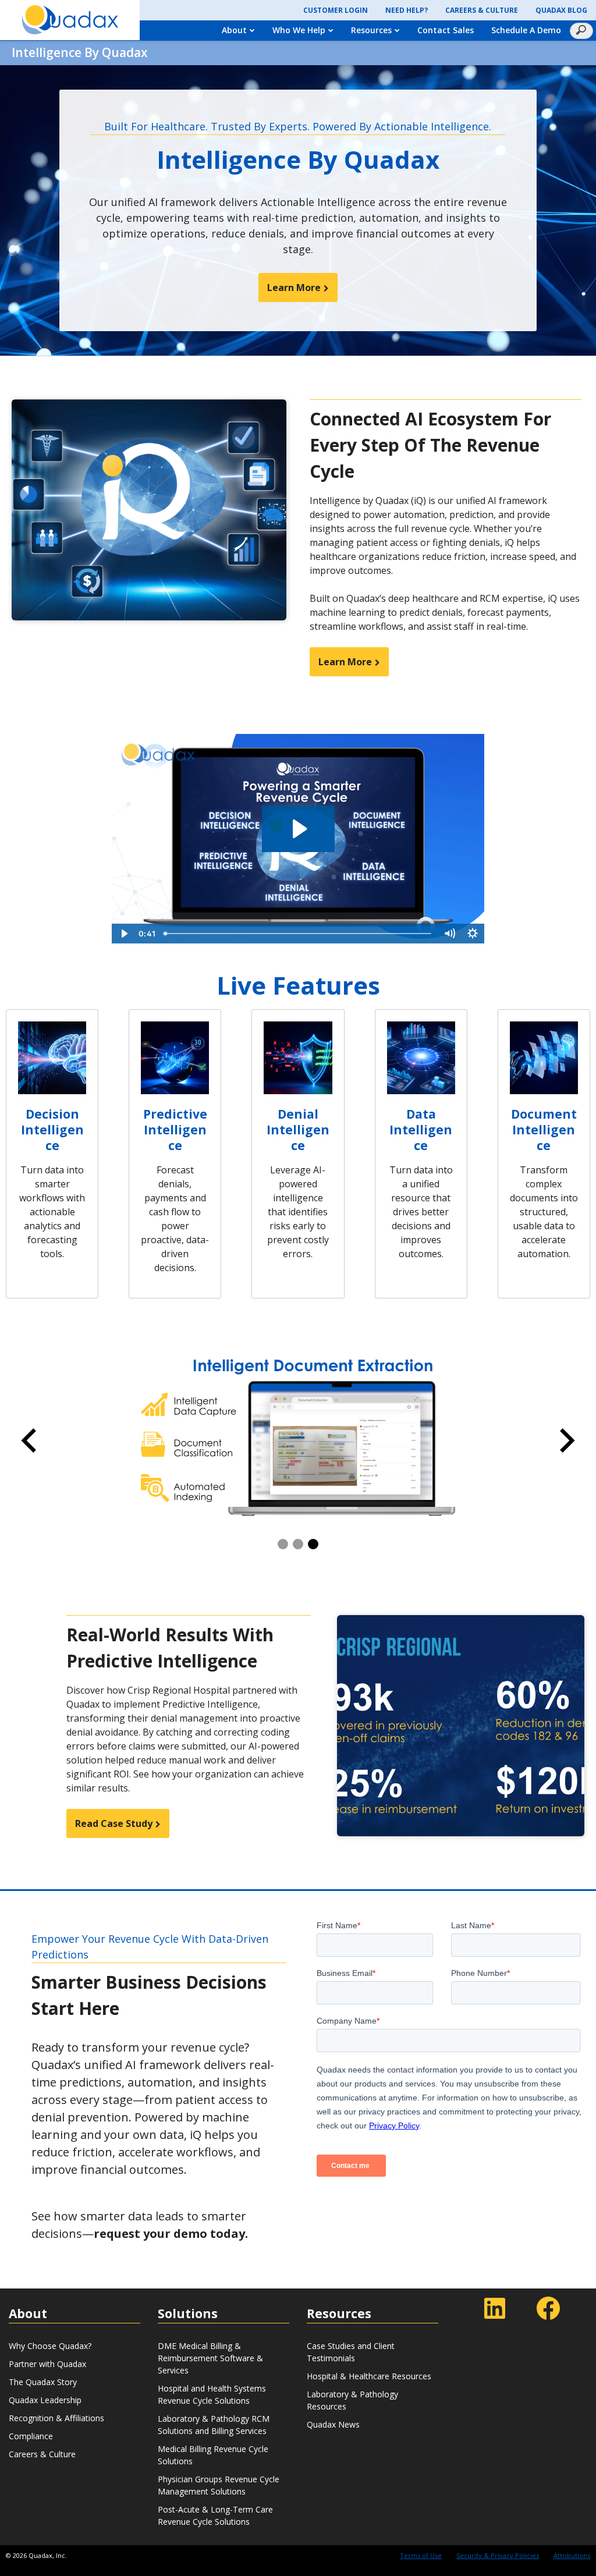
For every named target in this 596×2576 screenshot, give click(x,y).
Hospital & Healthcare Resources (369, 2376)
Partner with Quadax (47, 2364)
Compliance (31, 2436)
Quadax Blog (561, 10)
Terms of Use (421, 2555)
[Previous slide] (29, 1440)
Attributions (572, 2555)
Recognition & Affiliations (56, 2418)
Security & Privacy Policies (498, 2555)
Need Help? (407, 10)
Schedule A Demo (526, 30)
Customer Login (336, 10)
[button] (283, 1544)
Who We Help (299, 30)
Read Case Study (114, 1823)
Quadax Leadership (45, 2400)
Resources (371, 30)
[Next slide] (567, 1440)
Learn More (294, 288)
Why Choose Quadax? (50, 2346)
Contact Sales (446, 30)
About (234, 30)
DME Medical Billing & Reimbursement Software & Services (210, 2358)
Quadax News (333, 2424)
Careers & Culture (482, 10)
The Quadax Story (43, 2382)
